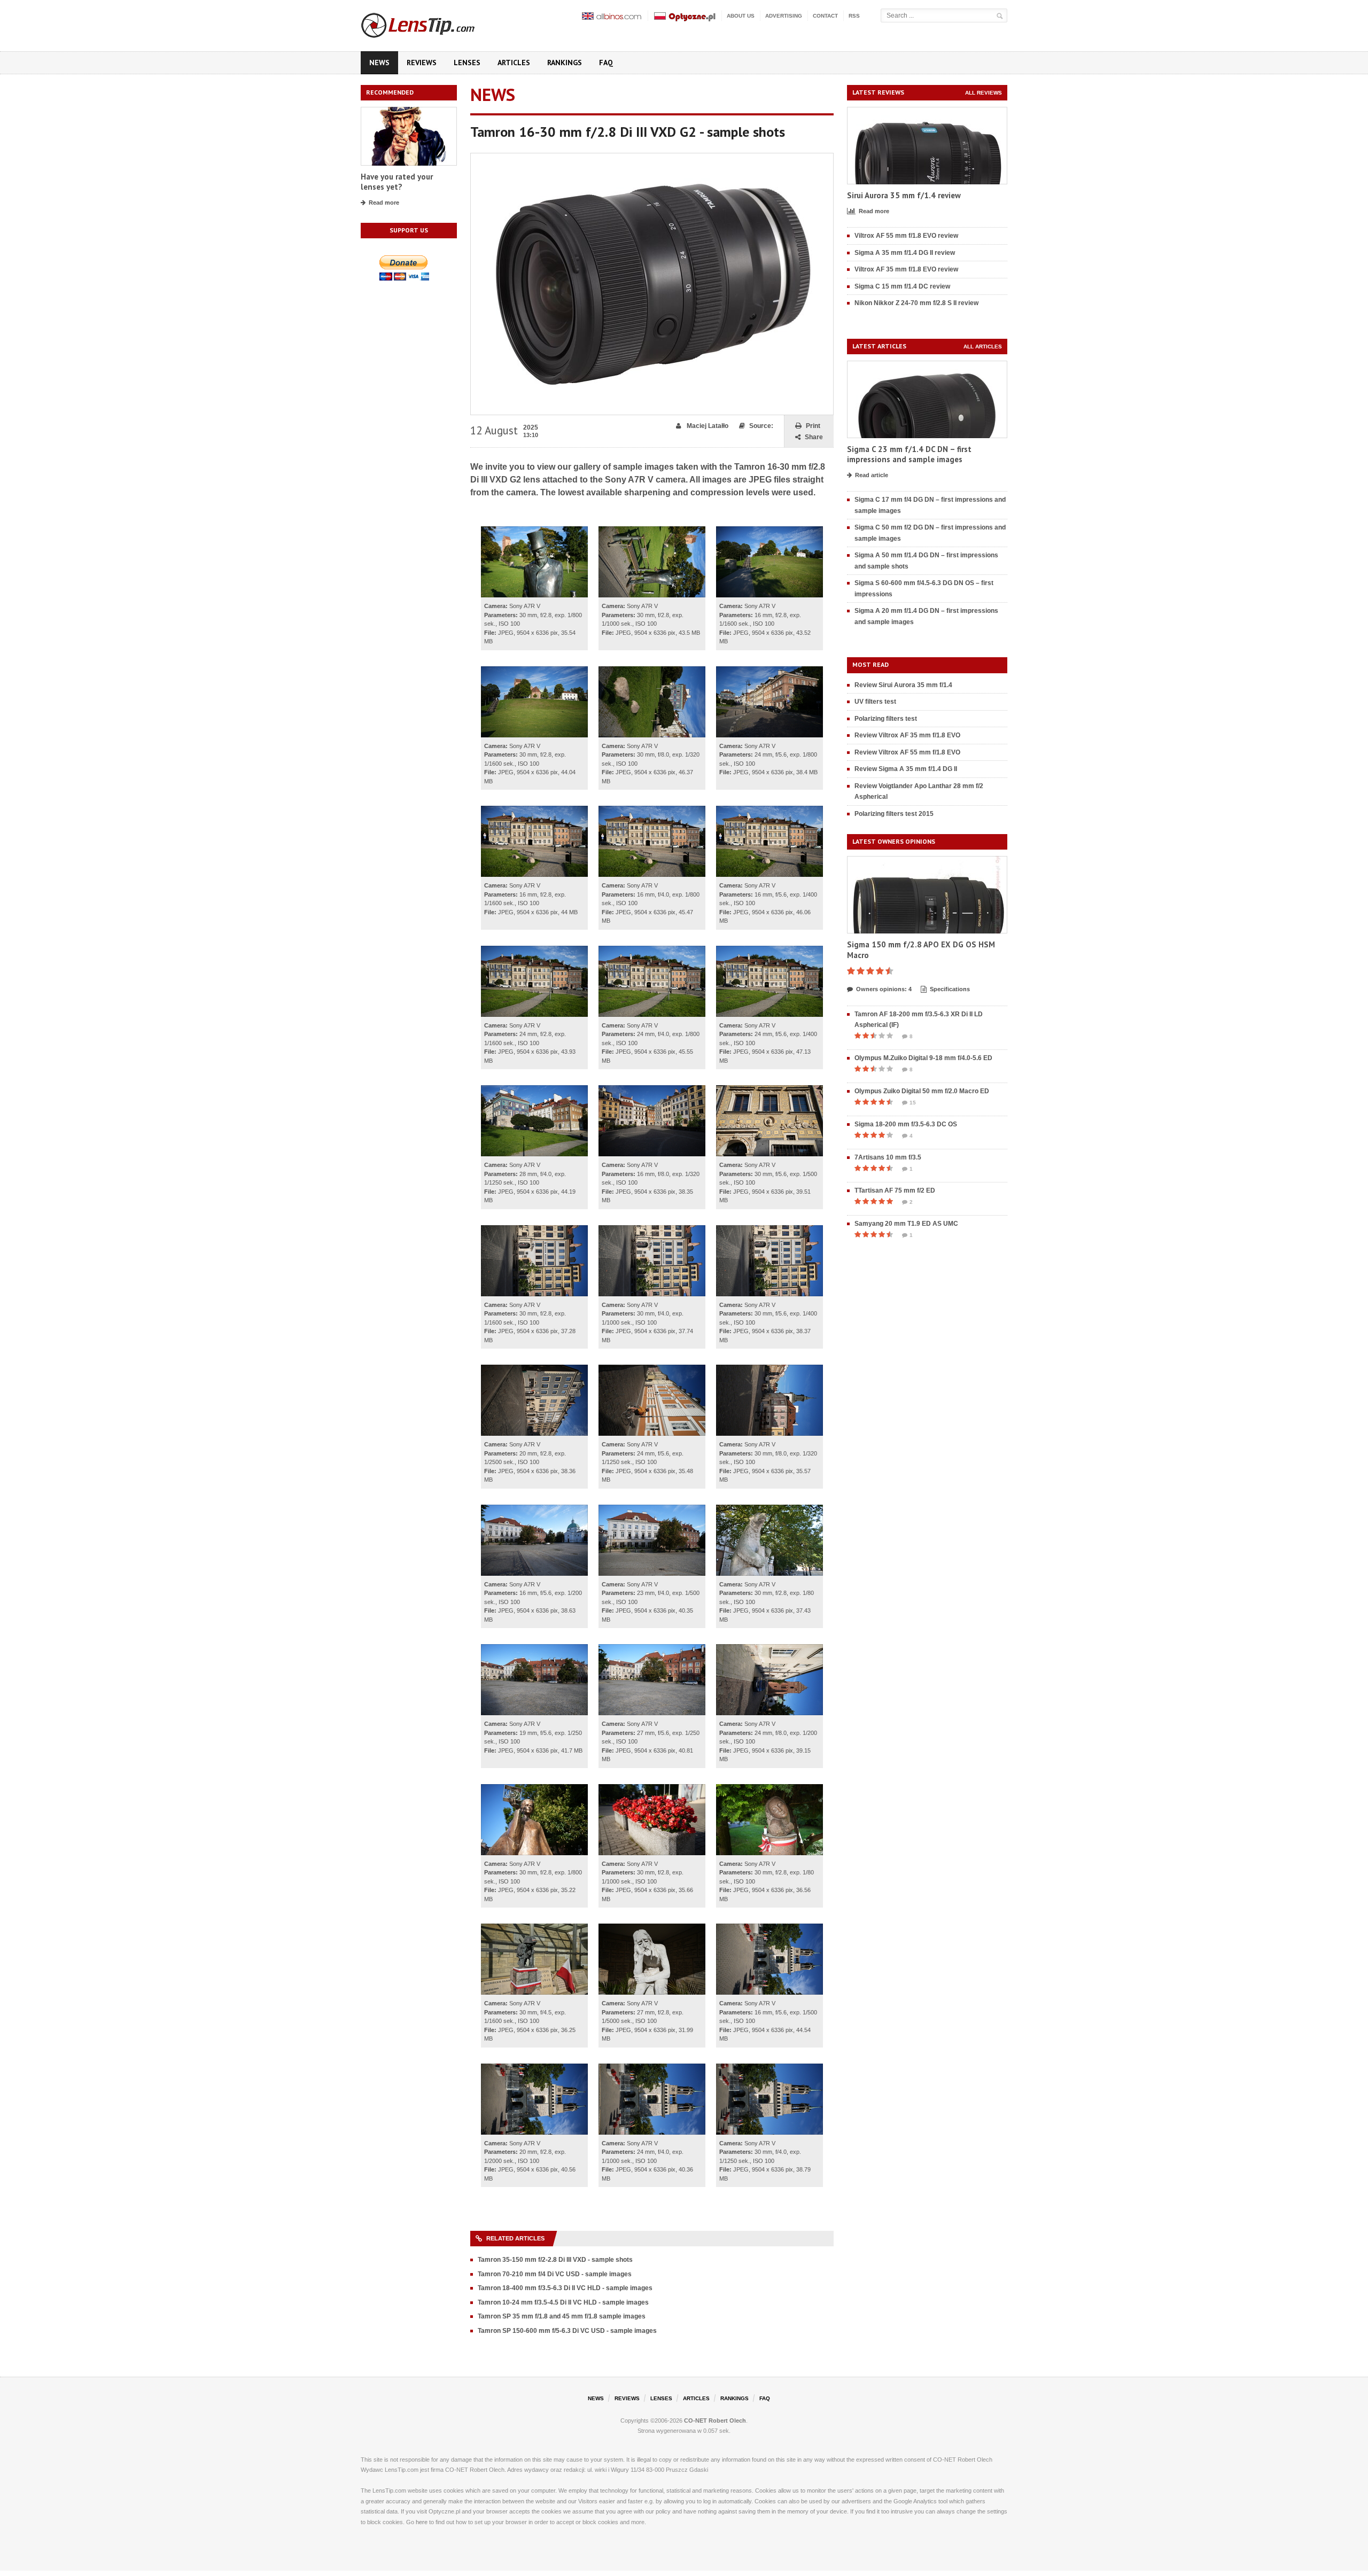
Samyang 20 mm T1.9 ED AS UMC (906, 1224)
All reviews (984, 93)
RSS (854, 16)
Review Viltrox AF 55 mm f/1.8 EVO (907, 752)
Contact (825, 16)
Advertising (784, 16)
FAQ (606, 63)
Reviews (422, 63)
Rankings (565, 63)
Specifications (950, 989)
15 (913, 1103)
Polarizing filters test (886, 719)
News (379, 63)
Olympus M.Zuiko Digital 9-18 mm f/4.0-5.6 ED (923, 1058)
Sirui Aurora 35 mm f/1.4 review (904, 195)
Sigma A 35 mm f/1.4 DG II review (905, 253)
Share (814, 437)
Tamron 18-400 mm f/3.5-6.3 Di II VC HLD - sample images (565, 2288)
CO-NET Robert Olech (715, 2421)
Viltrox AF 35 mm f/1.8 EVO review (906, 269)
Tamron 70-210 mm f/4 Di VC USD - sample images (555, 2274)
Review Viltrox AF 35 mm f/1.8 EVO (907, 735)
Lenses (467, 63)
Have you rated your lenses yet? (397, 182)
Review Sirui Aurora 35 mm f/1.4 (903, 685)
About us (741, 16)
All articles (983, 347)
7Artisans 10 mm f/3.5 (888, 1157)
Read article (872, 475)
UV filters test (875, 702)
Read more (384, 203)
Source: (761, 426)
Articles (514, 63)
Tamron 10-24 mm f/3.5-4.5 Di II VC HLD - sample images (563, 2302)
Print (813, 426)
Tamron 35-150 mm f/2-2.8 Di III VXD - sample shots (555, 2260)
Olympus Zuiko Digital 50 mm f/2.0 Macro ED (922, 1091)
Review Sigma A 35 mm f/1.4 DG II (906, 769)
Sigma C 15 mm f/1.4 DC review (902, 286)
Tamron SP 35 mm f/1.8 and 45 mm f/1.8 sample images (562, 2316)
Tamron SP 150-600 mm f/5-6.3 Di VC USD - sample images (567, 2331)
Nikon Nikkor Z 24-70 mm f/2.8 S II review (916, 303)
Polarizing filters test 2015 (894, 814)
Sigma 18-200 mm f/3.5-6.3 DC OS (906, 1124)
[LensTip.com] (432, 23)
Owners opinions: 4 (884, 989)
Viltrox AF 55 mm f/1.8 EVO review (906, 236)
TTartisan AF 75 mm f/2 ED (895, 1190)
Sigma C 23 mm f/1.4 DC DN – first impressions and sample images (909, 454)
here (422, 2522)
